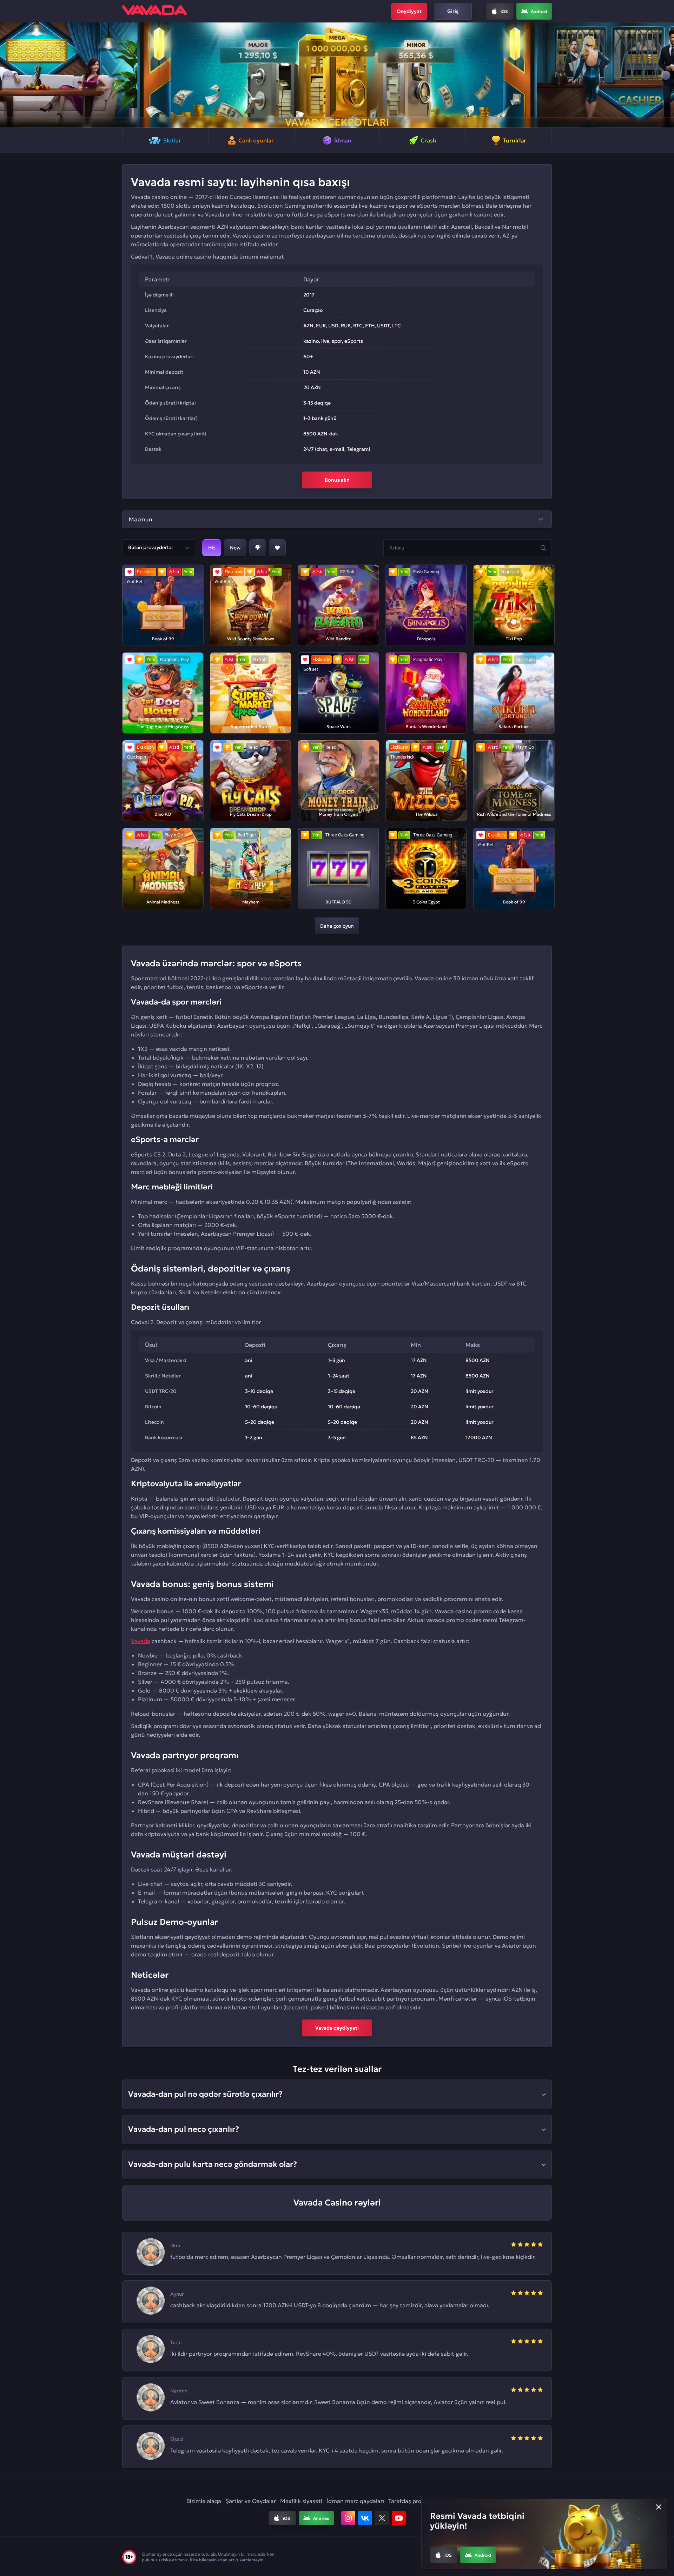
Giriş (453, 11)
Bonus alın (337, 480)
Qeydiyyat (409, 11)
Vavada (141, 1641)
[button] (8, 75)
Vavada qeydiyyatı (337, 2028)
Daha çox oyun (337, 926)
